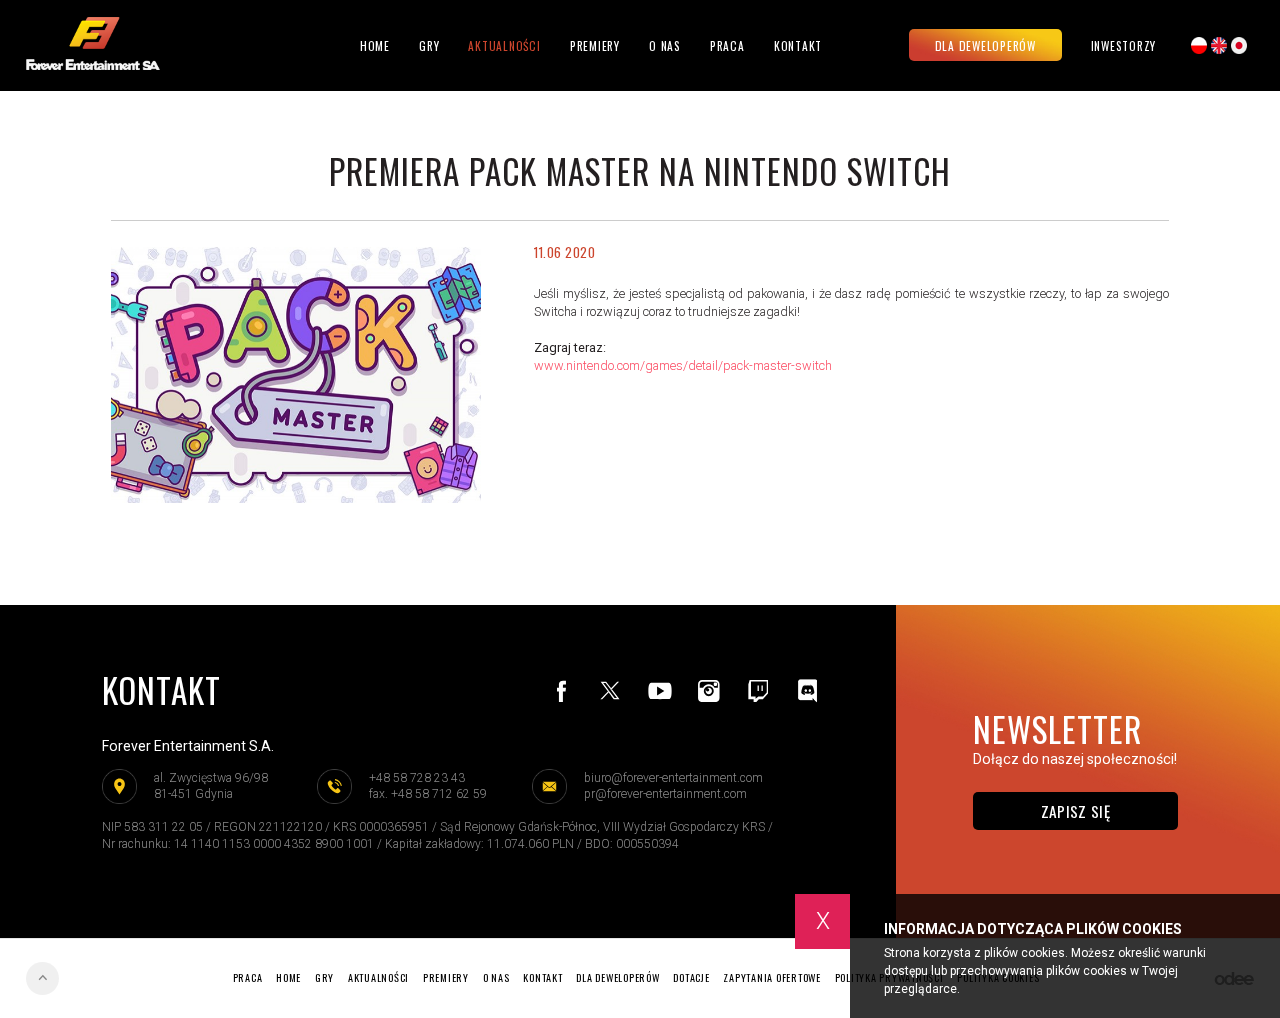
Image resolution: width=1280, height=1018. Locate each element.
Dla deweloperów (985, 45)
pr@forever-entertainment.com (665, 794)
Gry (429, 45)
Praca (727, 45)
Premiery (595, 45)
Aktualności (504, 45)
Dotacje (691, 977)
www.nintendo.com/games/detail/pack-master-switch (683, 365)
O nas (665, 45)
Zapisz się (1075, 811)
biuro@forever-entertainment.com (673, 778)
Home (375, 45)
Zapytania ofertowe (772, 977)
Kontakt (798, 45)
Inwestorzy (1124, 46)
